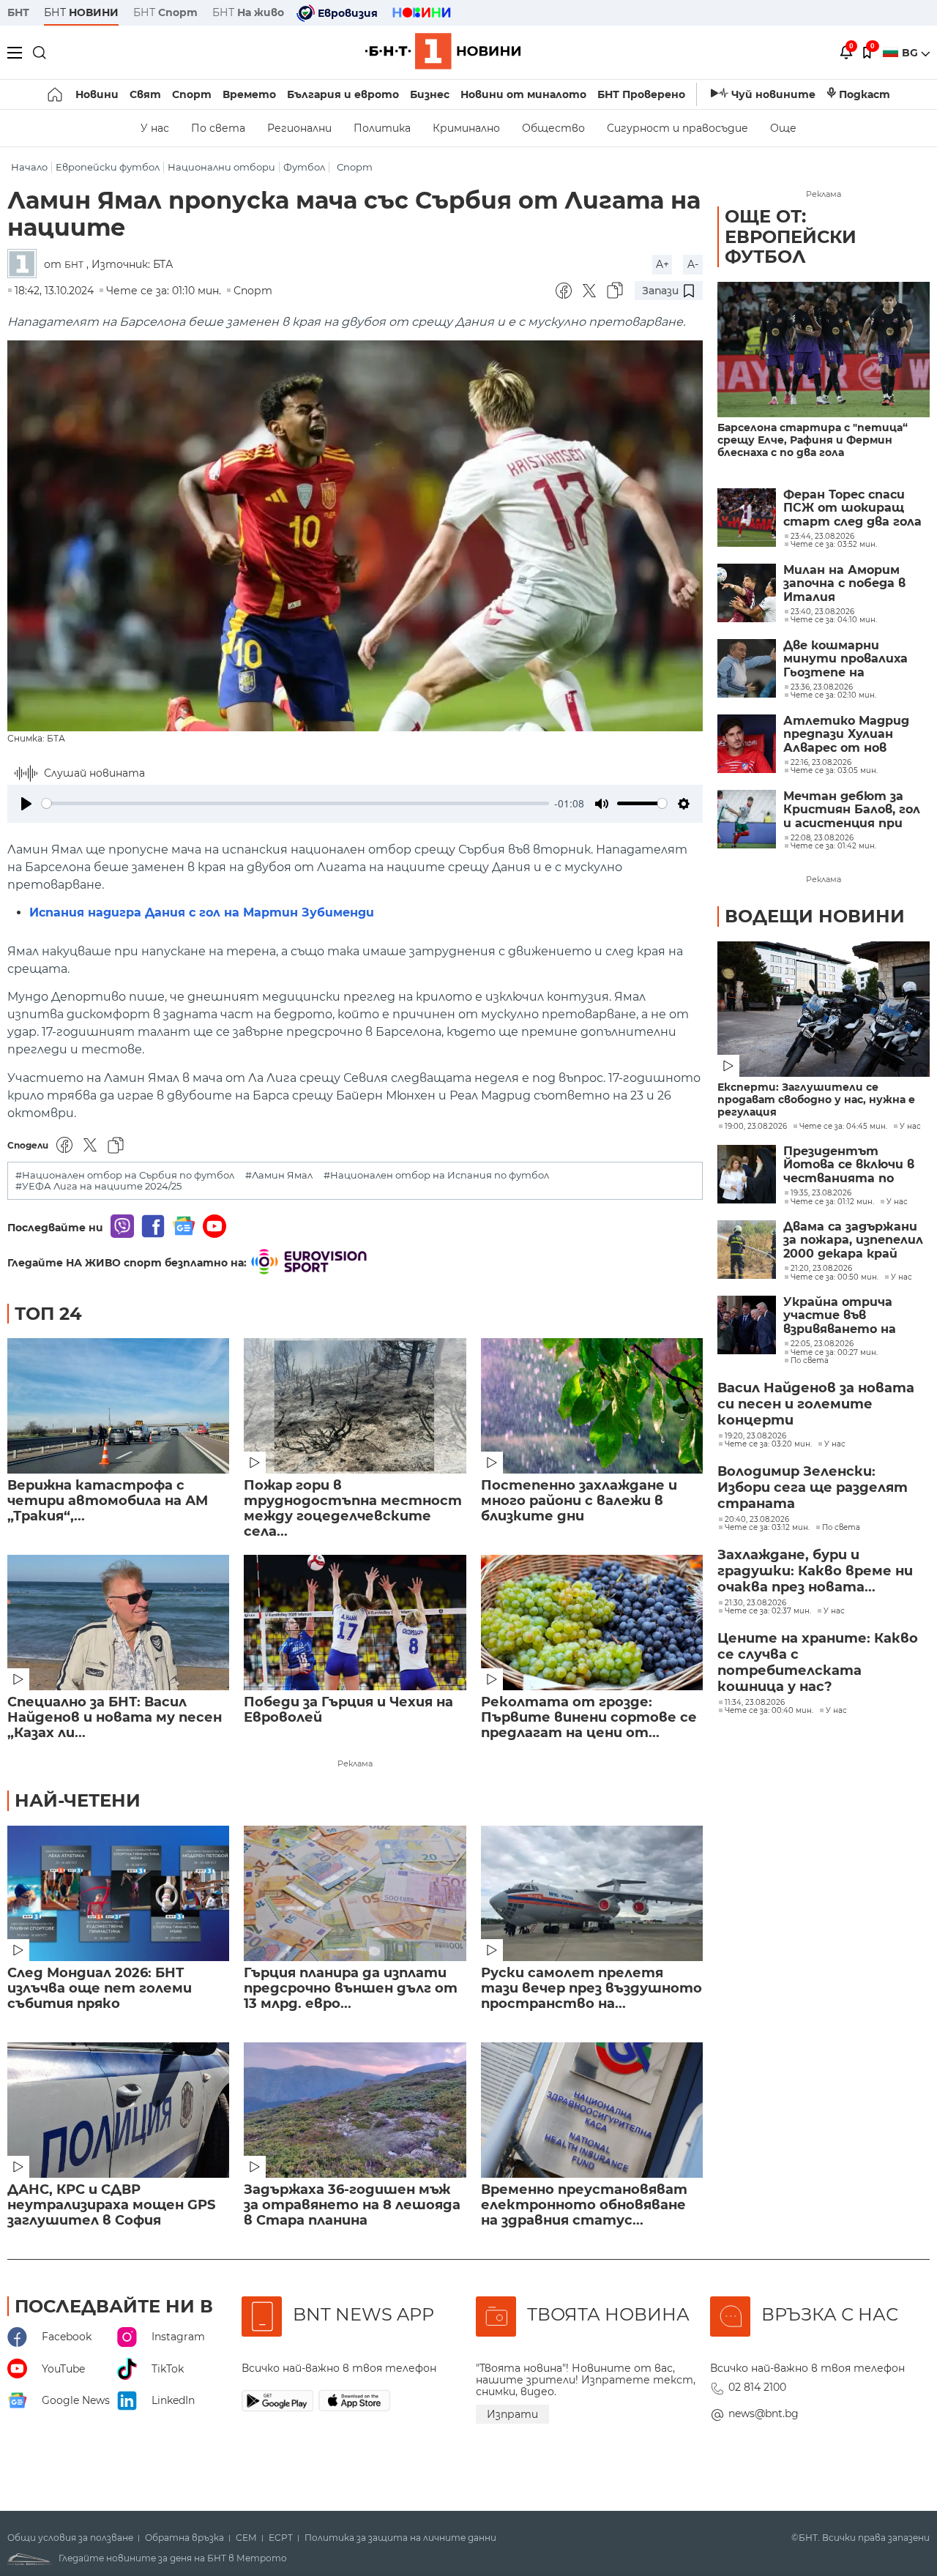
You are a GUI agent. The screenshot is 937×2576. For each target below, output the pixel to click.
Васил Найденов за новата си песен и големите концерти (816, 1404)
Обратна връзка (184, 2538)
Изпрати (512, 2414)
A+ (662, 264)
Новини (97, 94)
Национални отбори (221, 167)
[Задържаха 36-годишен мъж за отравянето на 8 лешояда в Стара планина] (355, 2110)
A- (693, 264)
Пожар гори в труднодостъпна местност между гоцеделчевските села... (353, 1509)
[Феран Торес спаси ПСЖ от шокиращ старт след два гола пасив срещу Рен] (747, 518)
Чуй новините (773, 94)
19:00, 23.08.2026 (756, 1127)
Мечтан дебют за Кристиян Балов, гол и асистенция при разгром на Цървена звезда (852, 810)
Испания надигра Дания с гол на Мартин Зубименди (202, 912)
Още (783, 128)
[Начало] (56, 94)
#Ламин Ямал (279, 1175)
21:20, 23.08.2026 (821, 1269)
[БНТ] (26, 265)
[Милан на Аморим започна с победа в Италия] (747, 593)
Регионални (299, 128)
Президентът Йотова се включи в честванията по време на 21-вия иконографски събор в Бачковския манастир (856, 1165)
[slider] (295, 803)
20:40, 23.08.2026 (757, 1520)
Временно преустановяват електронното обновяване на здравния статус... (584, 2205)
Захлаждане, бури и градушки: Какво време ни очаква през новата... (815, 1571)
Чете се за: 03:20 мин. (768, 1444)
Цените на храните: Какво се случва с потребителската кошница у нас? (818, 1662)
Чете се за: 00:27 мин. (834, 1353)
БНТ (18, 12)
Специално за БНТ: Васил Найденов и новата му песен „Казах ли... (115, 1718)
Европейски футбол (108, 167)
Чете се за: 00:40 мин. (769, 1711)
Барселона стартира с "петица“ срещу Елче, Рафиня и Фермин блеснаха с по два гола (813, 440)
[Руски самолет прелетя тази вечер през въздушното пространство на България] (592, 1893)
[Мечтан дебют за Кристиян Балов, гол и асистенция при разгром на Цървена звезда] (747, 819)
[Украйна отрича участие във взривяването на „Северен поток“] (747, 1325)
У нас (155, 128)
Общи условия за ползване (70, 2538)
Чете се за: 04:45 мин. (843, 1127)
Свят (145, 94)
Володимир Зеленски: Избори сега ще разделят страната (813, 1487)
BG (911, 53)
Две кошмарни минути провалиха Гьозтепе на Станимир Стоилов (850, 659)
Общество (553, 128)
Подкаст (865, 94)
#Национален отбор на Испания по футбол (436, 1175)
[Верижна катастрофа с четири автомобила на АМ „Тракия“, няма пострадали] (118, 1406)
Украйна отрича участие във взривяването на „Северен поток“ (840, 1316)
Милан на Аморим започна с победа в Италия (844, 584)
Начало (29, 167)
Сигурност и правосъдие (677, 128)
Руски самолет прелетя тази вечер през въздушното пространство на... (591, 1989)
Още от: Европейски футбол (791, 236)
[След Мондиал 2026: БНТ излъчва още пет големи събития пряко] (118, 1893)
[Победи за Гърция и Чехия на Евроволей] (355, 1623)
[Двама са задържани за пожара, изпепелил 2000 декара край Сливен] (747, 1250)
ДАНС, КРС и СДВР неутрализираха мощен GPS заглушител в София (111, 2205)
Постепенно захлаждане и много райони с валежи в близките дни (579, 1501)
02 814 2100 (757, 2387)
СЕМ (246, 2538)
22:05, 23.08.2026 (822, 1344)
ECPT (281, 2538)
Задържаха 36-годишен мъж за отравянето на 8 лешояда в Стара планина (352, 2205)
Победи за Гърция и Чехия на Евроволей (348, 1710)
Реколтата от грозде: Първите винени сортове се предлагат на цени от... (589, 1718)
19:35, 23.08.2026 (821, 1193)
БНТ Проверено (641, 94)
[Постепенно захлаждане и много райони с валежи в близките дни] (592, 1406)
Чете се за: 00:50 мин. (835, 1277)
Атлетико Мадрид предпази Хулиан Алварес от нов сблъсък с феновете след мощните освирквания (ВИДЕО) (854, 735)
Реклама (355, 1763)
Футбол (304, 167)
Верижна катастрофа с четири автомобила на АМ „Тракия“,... (108, 1501)
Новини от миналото (523, 94)
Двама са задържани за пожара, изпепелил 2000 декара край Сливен (853, 1240)
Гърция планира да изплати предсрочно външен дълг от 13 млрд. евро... (351, 1989)
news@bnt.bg (764, 2413)
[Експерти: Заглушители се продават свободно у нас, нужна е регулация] (824, 1009)
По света (218, 128)
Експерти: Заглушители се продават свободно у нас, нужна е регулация (816, 1100)
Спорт (192, 94)
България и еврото (343, 94)
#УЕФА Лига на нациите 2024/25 (98, 1186)
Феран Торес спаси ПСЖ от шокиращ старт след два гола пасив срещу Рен (852, 508)
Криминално (466, 128)
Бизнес (430, 94)
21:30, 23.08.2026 (755, 1603)
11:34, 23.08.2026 (755, 1703)
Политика (382, 128)
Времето (249, 94)
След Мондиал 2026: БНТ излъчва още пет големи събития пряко (100, 1989)
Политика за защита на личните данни (400, 2538)
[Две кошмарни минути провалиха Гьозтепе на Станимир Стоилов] (747, 668)
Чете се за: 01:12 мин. (832, 1202)
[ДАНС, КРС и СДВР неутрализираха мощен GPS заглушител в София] (118, 2110)
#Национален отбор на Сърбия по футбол (125, 1175)
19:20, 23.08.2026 (755, 1436)
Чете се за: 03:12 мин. (767, 1528)
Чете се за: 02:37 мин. (768, 1611)
